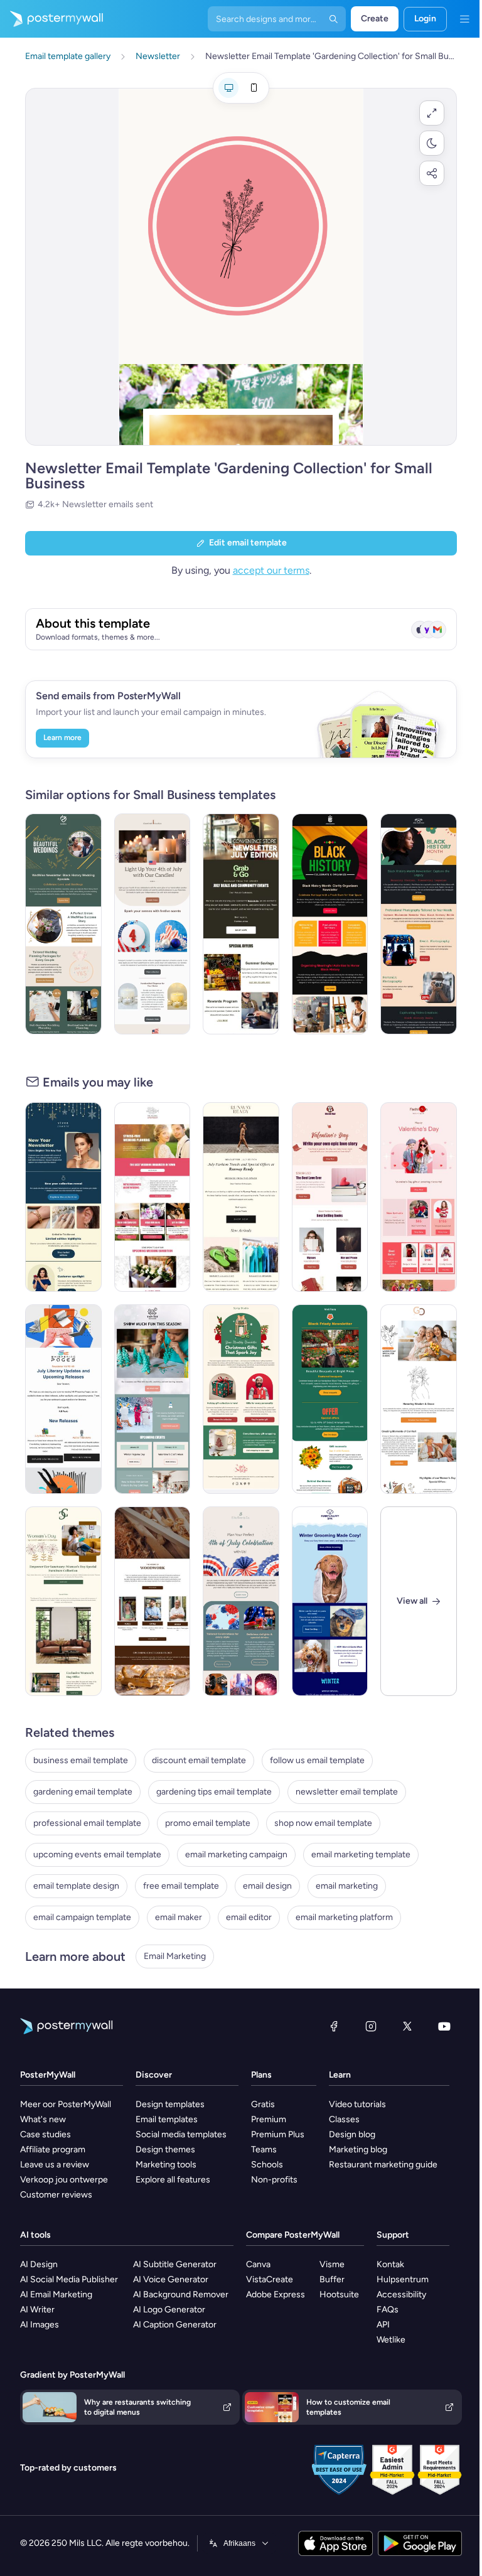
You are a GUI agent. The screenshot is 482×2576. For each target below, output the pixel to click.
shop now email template (323, 1823)
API (383, 2325)
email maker (179, 1917)
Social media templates (181, 2134)
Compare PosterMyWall (293, 2235)
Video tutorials (357, 2104)
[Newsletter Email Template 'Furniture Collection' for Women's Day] (63, 1601)
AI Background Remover (181, 2294)
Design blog (352, 2134)
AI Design (39, 2264)
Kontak (390, 2264)
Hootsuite (339, 2294)
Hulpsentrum (403, 2279)
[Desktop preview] (228, 88)
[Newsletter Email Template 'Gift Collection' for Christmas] (241, 1399)
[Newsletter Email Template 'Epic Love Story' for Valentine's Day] (330, 1197)
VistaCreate (270, 2279)
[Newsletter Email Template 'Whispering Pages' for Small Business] (63, 1399)
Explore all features (173, 2180)
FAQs (388, 2310)
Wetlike (391, 2340)
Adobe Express (276, 2294)
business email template (81, 1760)
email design (267, 1886)
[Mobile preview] (254, 88)
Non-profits (274, 2180)
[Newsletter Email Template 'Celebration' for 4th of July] (241, 1601)
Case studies (46, 2134)
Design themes (165, 2149)
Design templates (170, 2104)
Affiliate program (53, 2149)
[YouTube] (444, 2026)
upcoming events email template (97, 1854)
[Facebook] (334, 2026)
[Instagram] (371, 2026)
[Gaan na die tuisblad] (51, 19)
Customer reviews (56, 2195)
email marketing (347, 1886)
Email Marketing (175, 1956)
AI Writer (37, 2310)
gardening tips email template (214, 1792)
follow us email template (317, 1760)
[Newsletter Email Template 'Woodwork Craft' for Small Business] (153, 1601)
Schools (267, 2165)
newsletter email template (347, 1792)
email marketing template (361, 1854)
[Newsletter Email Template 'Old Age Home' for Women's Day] (419, 1399)
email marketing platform (344, 1917)
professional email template (87, 1823)
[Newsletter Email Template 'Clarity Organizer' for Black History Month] (330, 924)
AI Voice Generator (171, 2279)
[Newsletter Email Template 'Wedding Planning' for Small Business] (153, 1197)
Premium (269, 2119)
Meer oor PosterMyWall (66, 2104)
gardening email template (83, 1792)
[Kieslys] (464, 19)
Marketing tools (166, 2165)
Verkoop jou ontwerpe (64, 2180)
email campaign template (82, 1917)
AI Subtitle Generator (175, 2264)
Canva (258, 2264)
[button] (432, 113)
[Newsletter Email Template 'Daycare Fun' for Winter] (153, 1399)
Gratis (263, 2104)
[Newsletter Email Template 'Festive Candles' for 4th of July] (153, 924)
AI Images (40, 2325)
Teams (264, 2149)
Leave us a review (55, 2165)
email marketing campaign (236, 1854)
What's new (43, 2119)
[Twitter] (407, 2026)
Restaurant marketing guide (383, 2165)
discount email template (199, 1760)
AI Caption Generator (175, 2325)
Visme (332, 2264)
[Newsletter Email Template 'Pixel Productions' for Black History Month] (419, 924)
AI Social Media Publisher (69, 2279)
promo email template (208, 1823)
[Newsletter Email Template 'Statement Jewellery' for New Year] (63, 1197)
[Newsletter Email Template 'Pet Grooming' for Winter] (330, 1601)
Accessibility (401, 2294)
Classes (344, 2119)
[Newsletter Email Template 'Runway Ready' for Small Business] (241, 1197)
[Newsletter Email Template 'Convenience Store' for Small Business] (241, 924)
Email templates (167, 2119)
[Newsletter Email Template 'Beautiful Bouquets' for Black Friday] (330, 1399)
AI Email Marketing (56, 2294)
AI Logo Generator (169, 2310)
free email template (181, 1886)
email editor (249, 1917)
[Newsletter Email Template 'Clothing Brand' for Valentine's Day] (419, 1197)
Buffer (332, 2279)
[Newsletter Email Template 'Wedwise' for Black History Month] (63, 924)
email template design (76, 1886)
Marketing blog (358, 2149)
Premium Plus (278, 2134)
